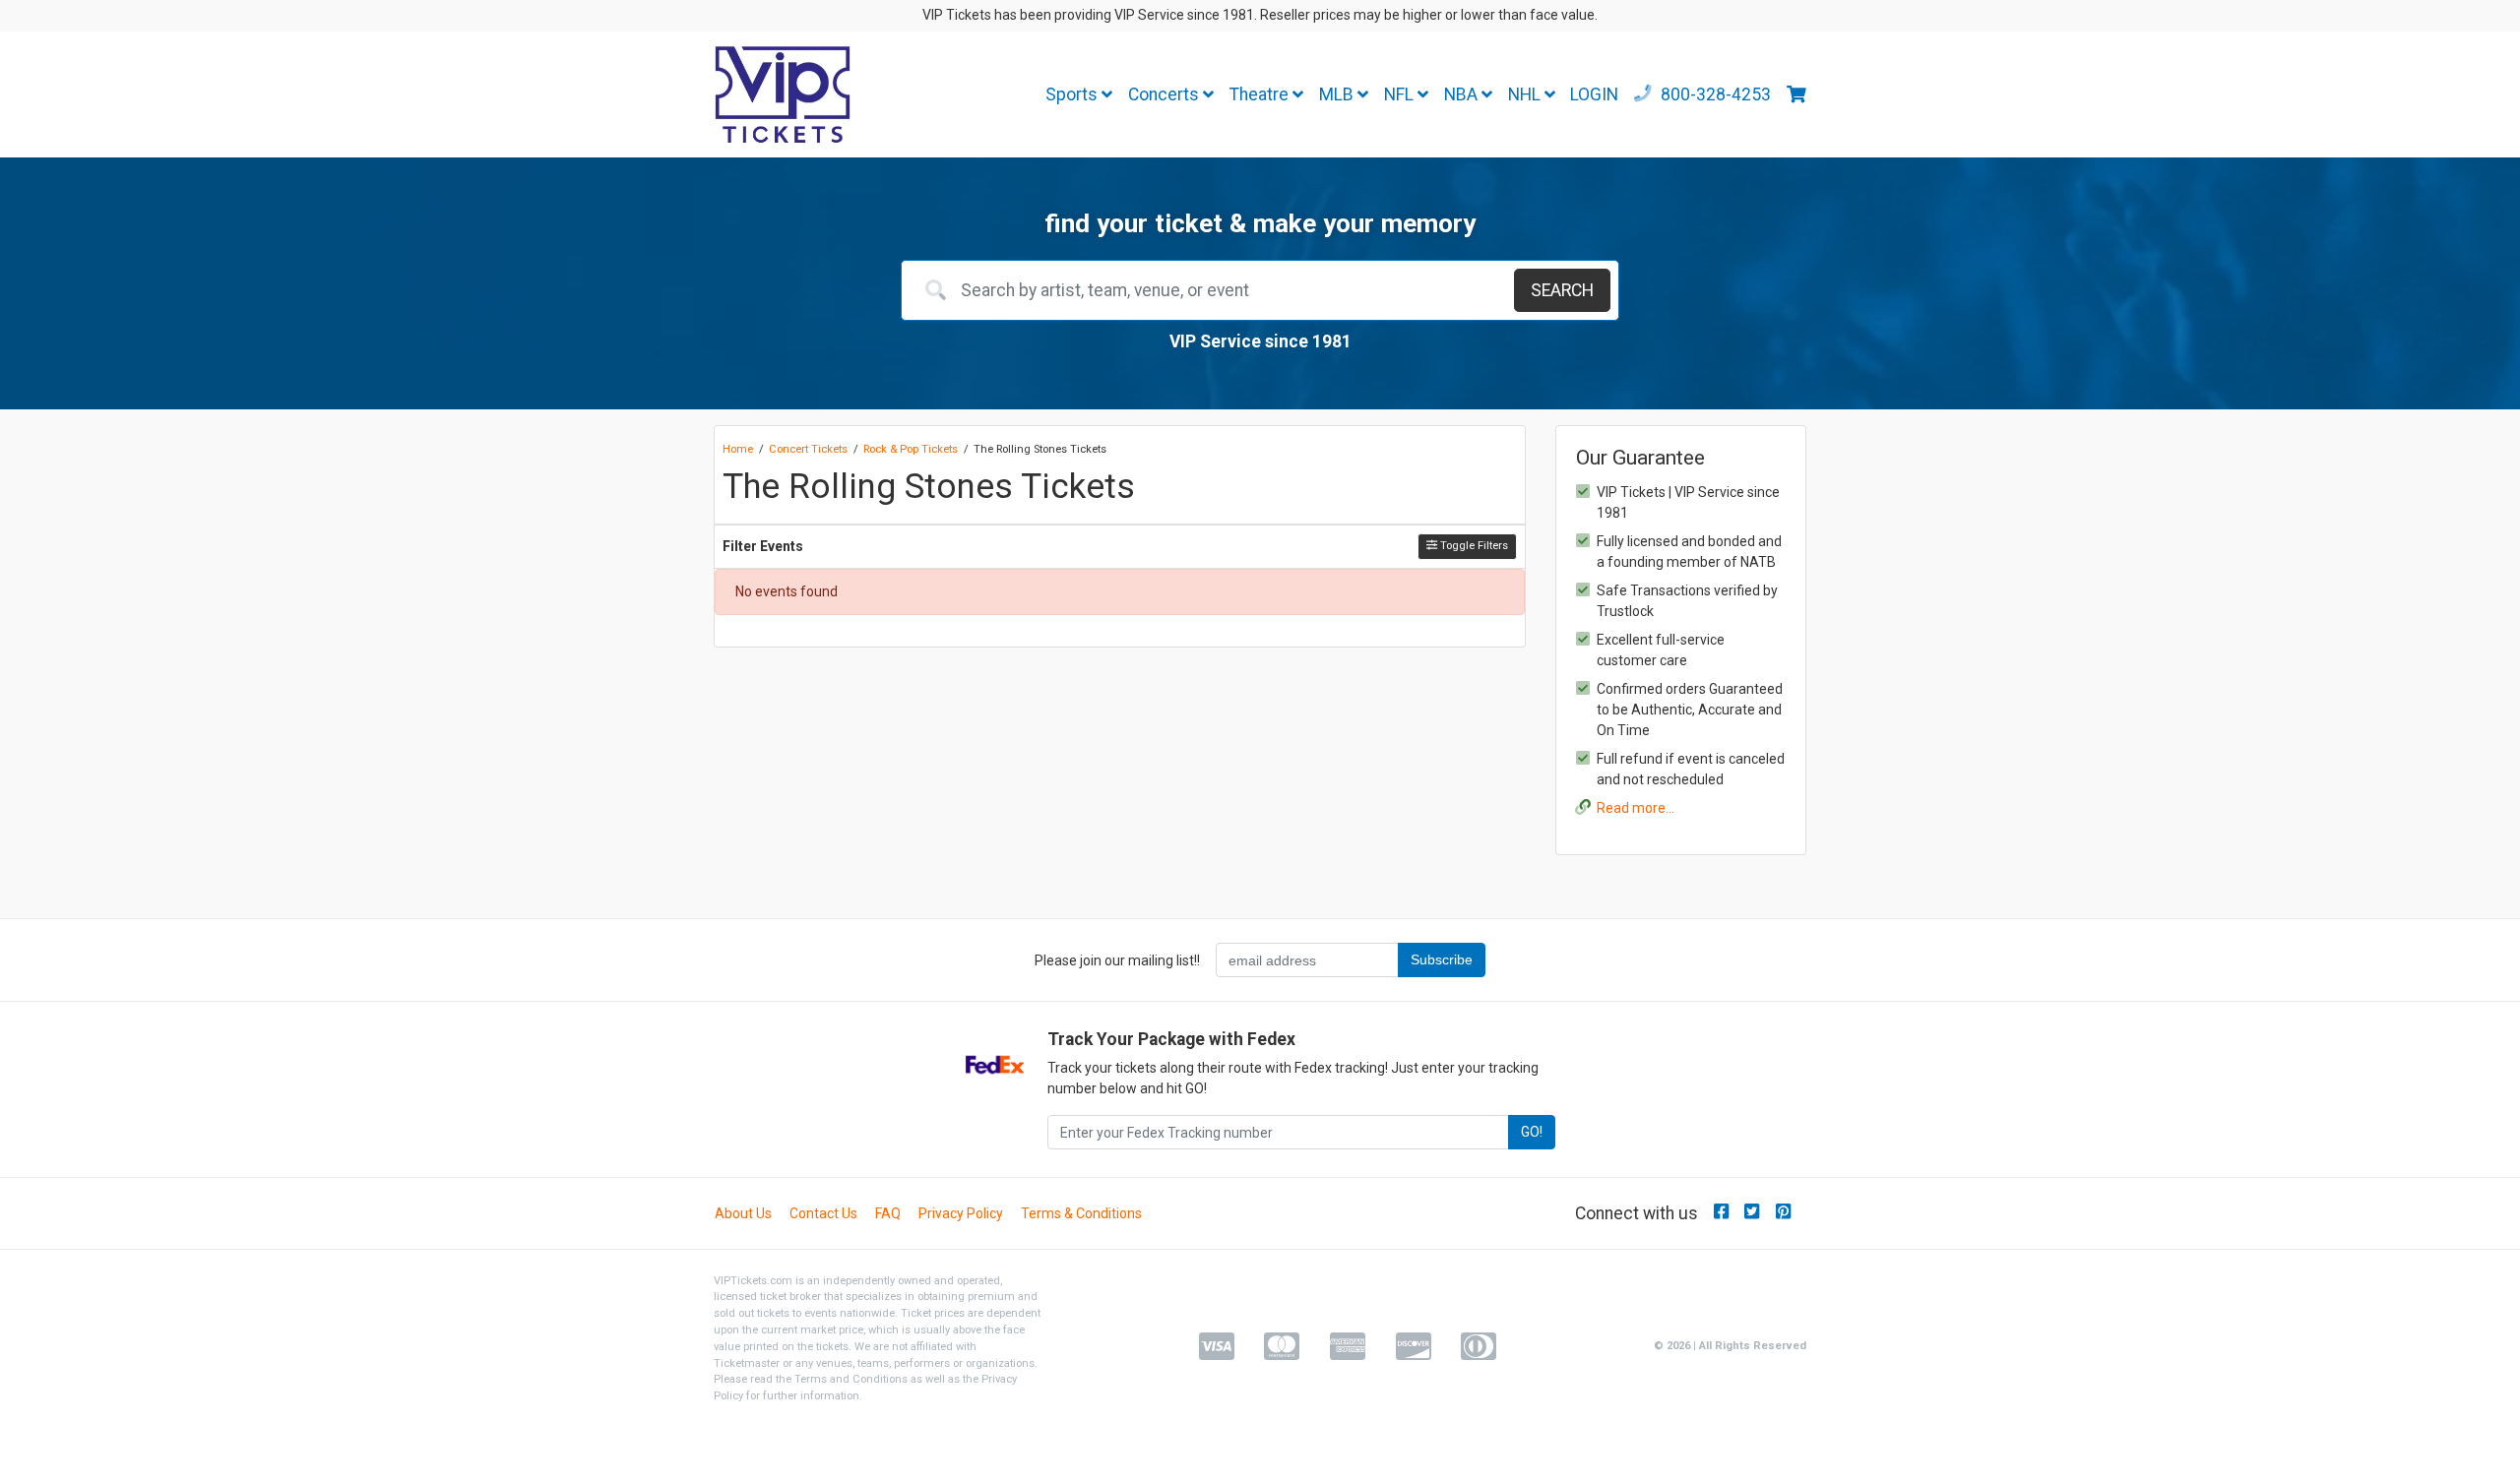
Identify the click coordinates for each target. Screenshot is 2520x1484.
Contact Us (823, 1213)
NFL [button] (1401, 94)
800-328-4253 (1714, 94)
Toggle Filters (1473, 546)
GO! (1532, 1132)
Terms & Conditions (1081, 1213)
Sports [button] (1073, 94)
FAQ (888, 1213)
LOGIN (1594, 94)
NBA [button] (1463, 94)
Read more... (1636, 808)
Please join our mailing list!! (1117, 960)
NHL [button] (1526, 94)
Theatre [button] (1261, 94)
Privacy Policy (961, 1213)
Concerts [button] (1165, 94)
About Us (743, 1213)
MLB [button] (1338, 94)
